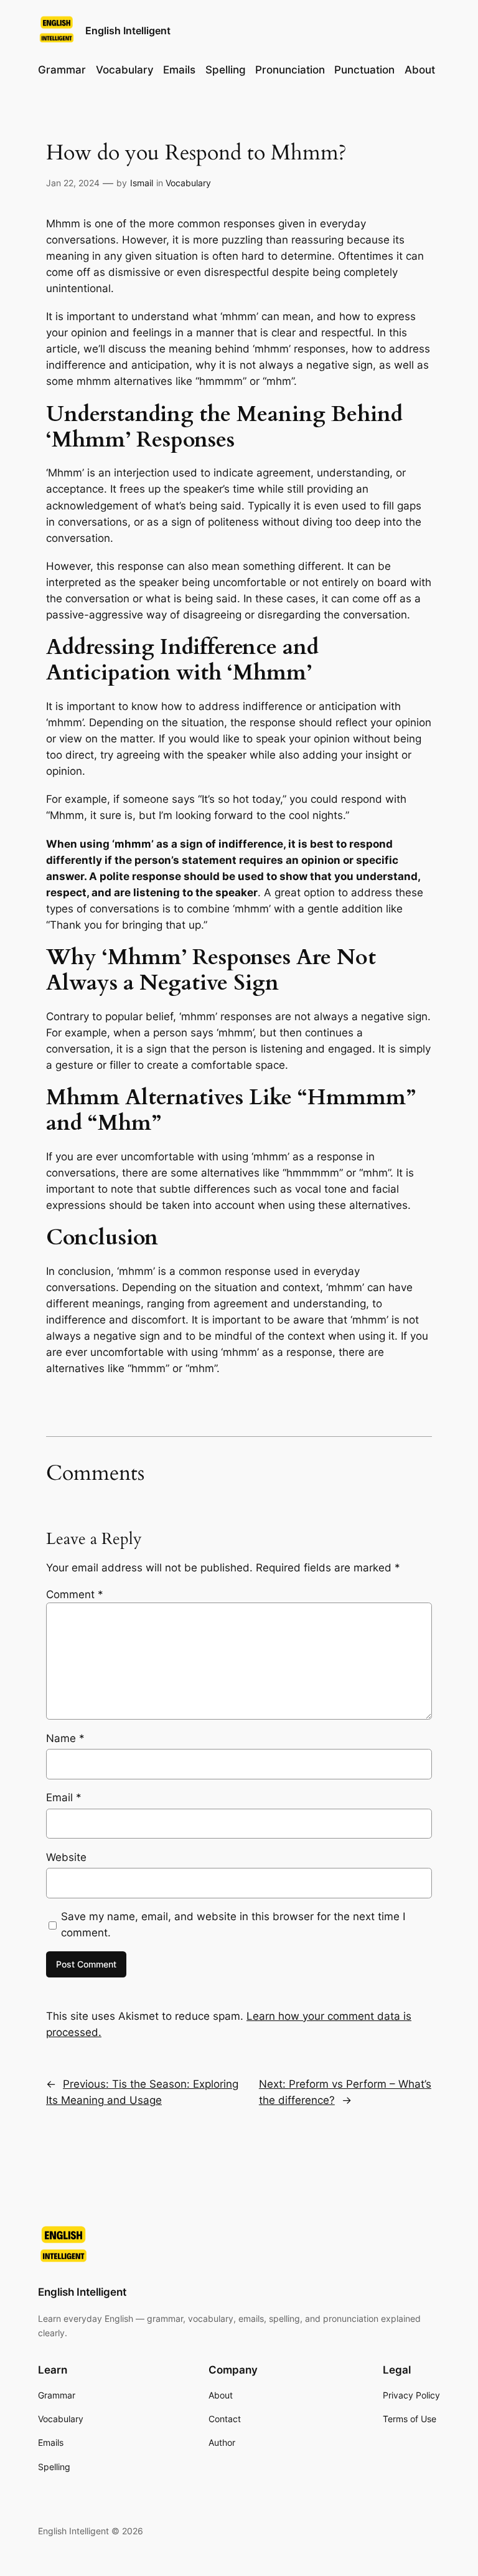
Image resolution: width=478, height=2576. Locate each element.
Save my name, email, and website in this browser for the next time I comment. (233, 1925)
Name (65, 1738)
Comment (75, 1594)
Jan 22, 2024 (73, 183)
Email (64, 1797)
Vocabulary (188, 183)
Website (66, 1857)
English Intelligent (128, 31)
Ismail (142, 183)
